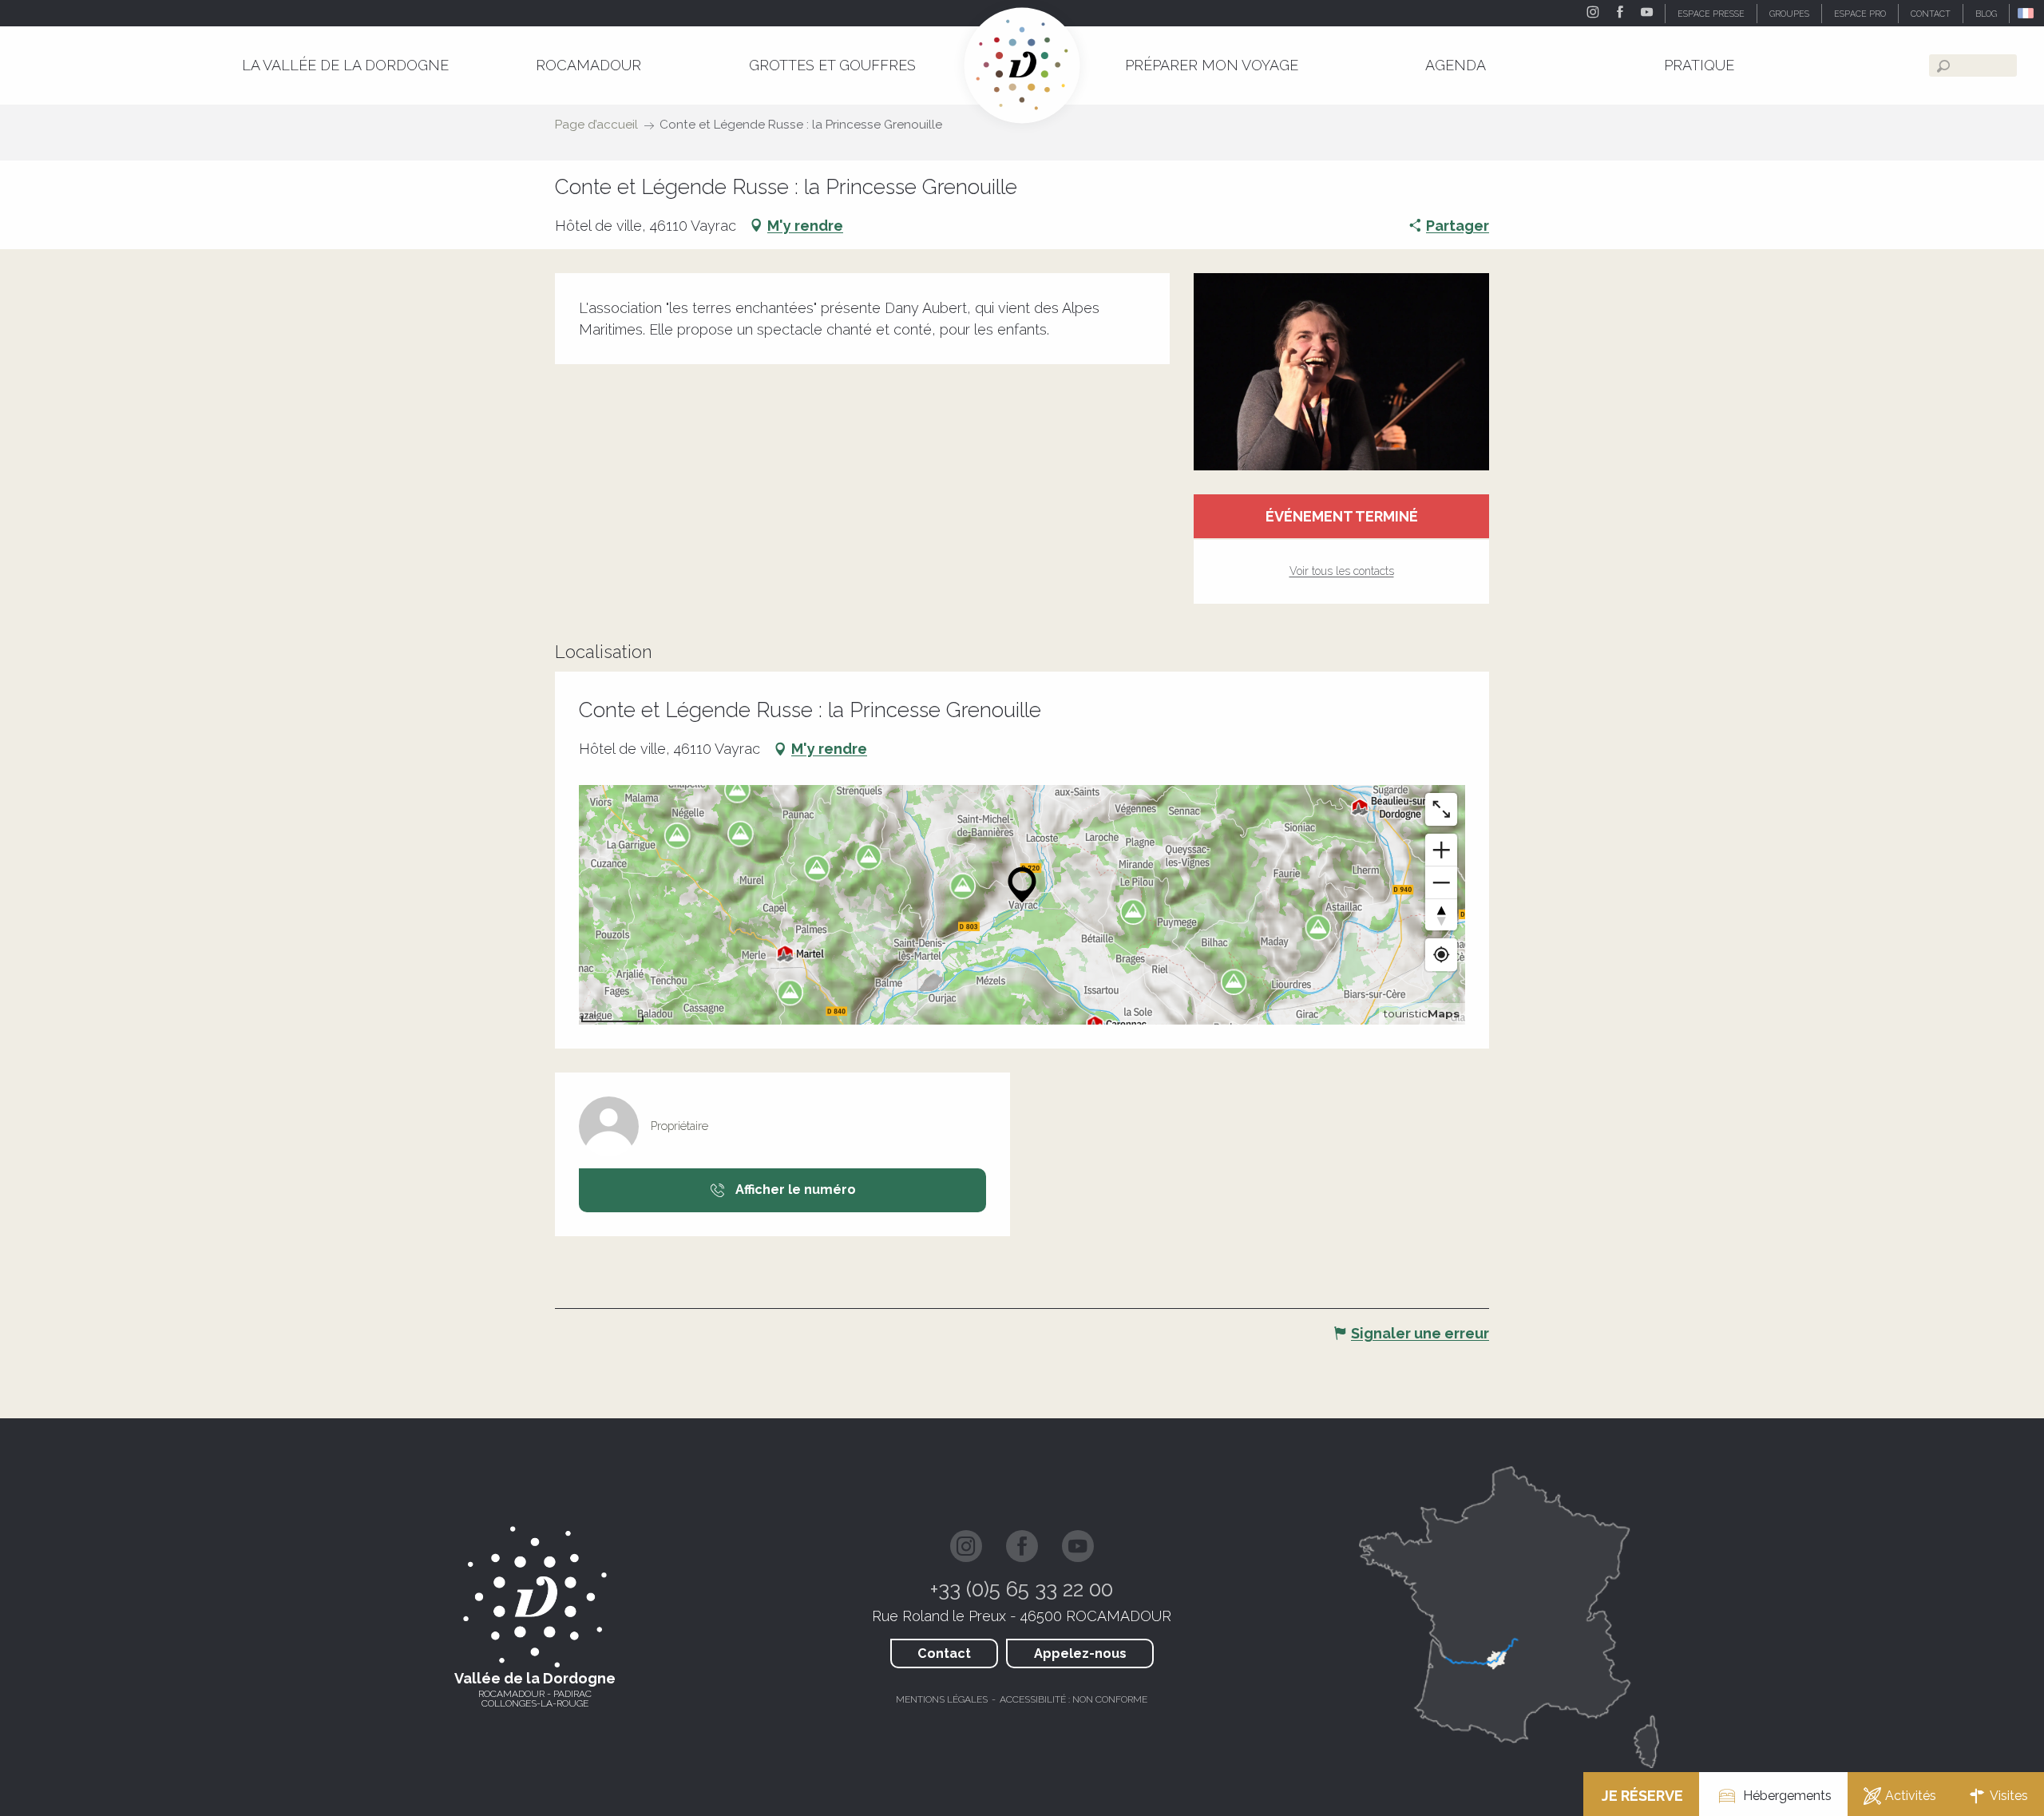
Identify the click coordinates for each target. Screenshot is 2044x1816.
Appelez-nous (1080, 1653)
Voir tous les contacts (1342, 571)
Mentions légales (942, 1699)
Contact (944, 1653)
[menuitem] (345, 65)
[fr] (2027, 13)
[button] (2027, 13)
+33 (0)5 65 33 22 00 (1022, 1589)
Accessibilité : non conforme (1073, 1699)
